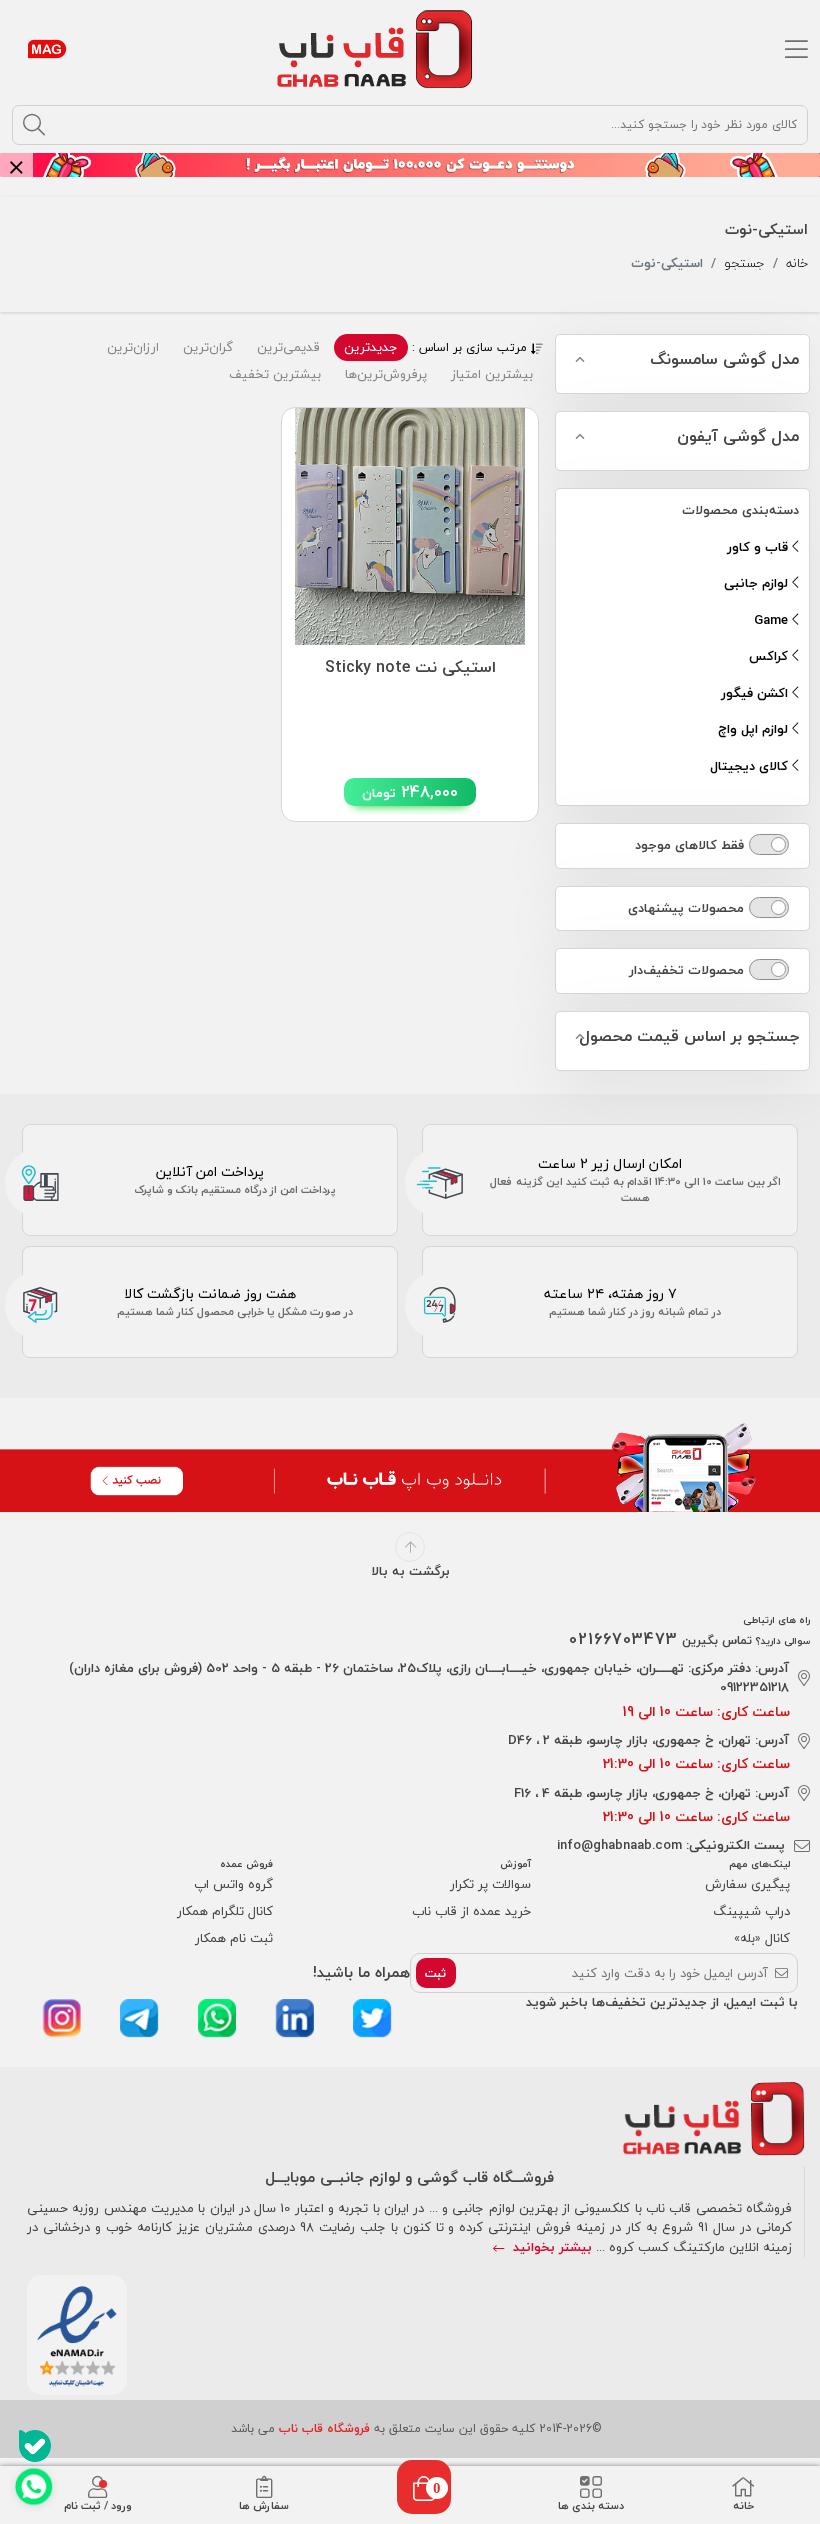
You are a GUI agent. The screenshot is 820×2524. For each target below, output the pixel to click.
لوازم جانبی (758, 583)
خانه (797, 264)
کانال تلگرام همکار (225, 1911)
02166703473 (623, 1639)
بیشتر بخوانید (550, 2247)
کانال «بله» (762, 1938)
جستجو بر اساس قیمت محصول (689, 1037)
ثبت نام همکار (234, 1938)
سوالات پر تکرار (490, 1884)
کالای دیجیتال (751, 766)
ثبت (435, 1973)
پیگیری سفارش (747, 1884)
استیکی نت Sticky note (410, 668)
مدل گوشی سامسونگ (724, 360)
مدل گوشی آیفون (738, 437)
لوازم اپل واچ (755, 729)
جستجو (744, 264)
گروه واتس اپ (233, 1884)
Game (773, 620)
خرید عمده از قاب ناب (471, 1911)
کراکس (770, 656)
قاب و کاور (759, 547)
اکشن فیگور (756, 693)
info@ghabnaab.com (619, 1845)
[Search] (34, 125)
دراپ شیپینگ (751, 1911)
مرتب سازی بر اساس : (471, 348)
